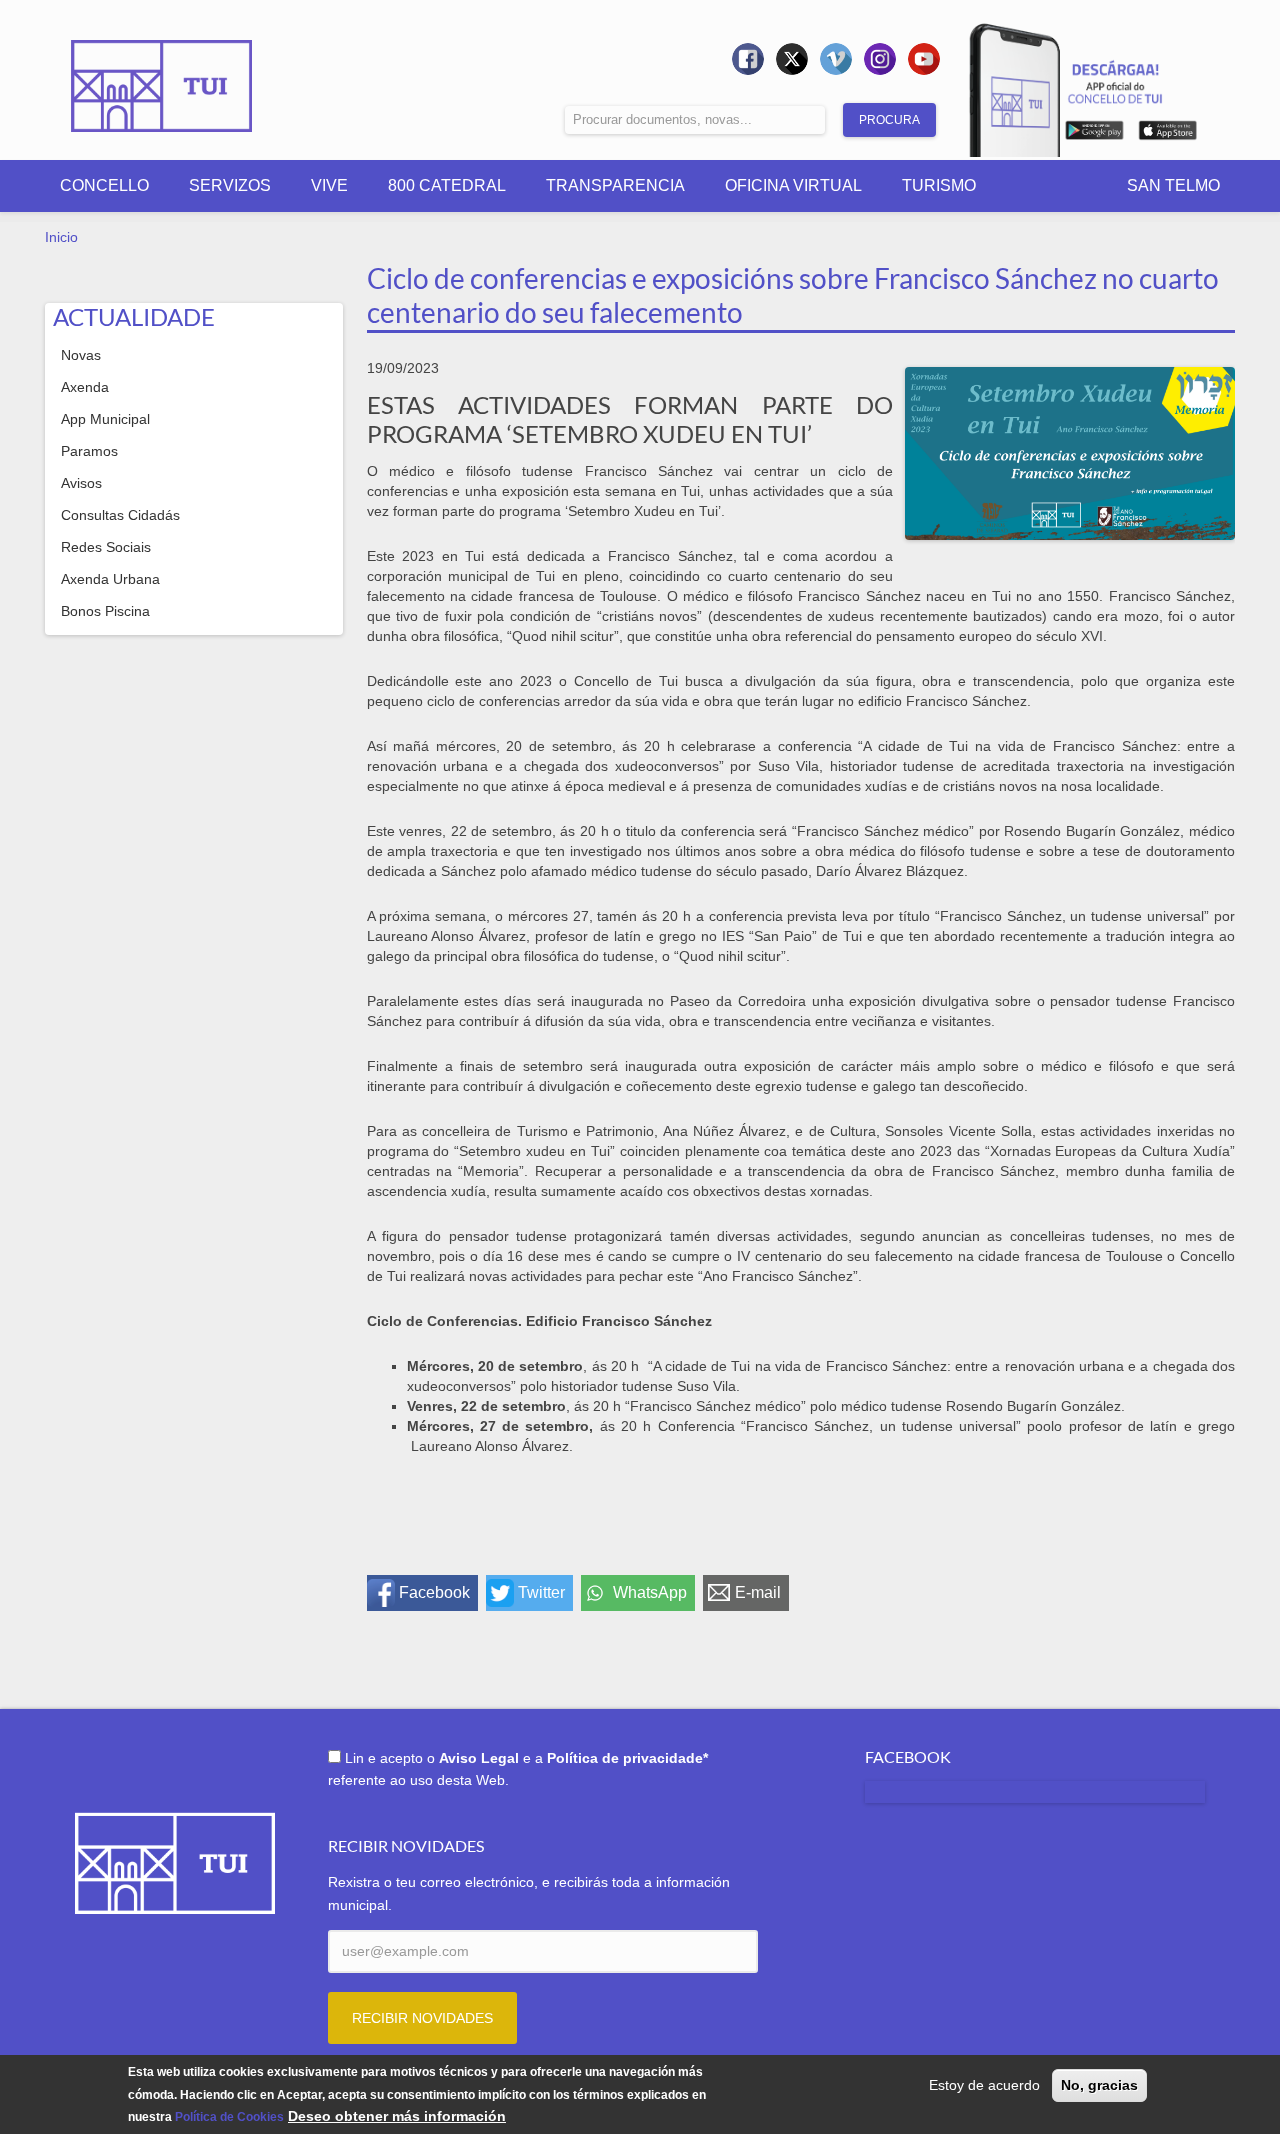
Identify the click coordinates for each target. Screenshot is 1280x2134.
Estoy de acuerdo (984, 2085)
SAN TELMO (1173, 185)
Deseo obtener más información (397, 2116)
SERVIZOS (230, 185)
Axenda (85, 387)
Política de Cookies (229, 2117)
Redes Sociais (106, 547)
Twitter (541, 1592)
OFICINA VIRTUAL (793, 185)
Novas (81, 355)
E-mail (758, 1592)
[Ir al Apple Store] (1167, 134)
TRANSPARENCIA (615, 185)
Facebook (434, 1592)
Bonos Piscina (105, 611)
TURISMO (939, 185)
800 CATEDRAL (447, 185)
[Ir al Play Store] (1094, 134)
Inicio (61, 237)
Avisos (81, 483)
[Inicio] (162, 72)
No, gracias (1099, 2085)
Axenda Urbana (110, 579)
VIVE (329, 185)
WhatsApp (650, 1592)
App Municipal (105, 419)
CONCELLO (104, 185)
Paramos (89, 451)
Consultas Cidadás (120, 515)
